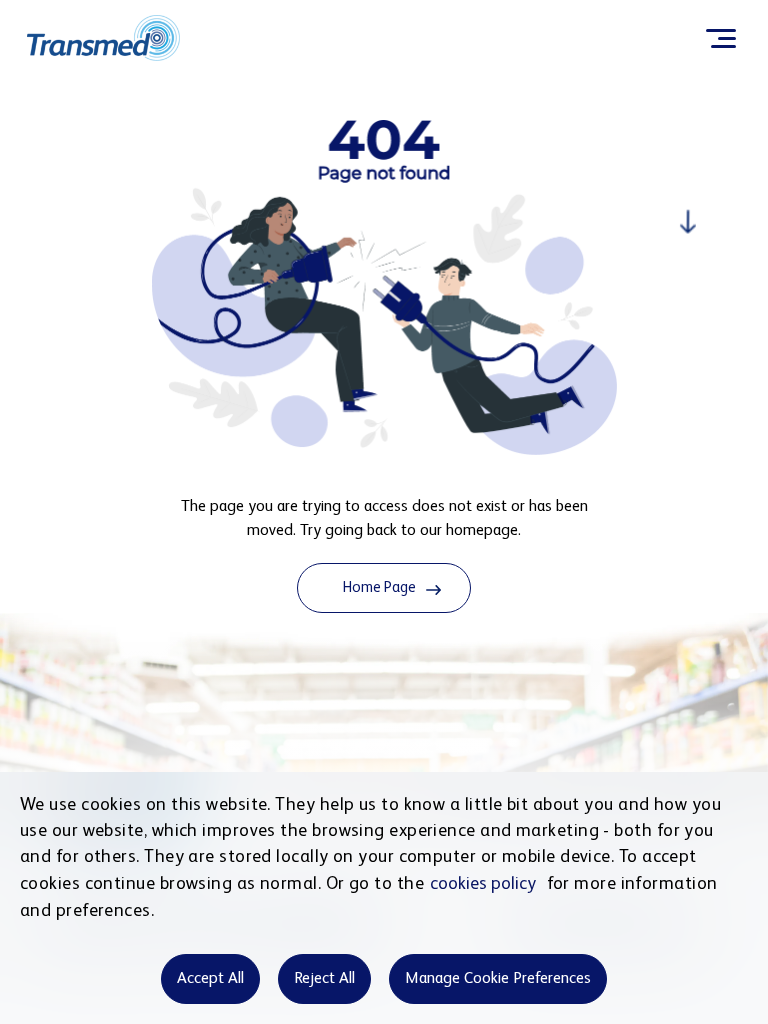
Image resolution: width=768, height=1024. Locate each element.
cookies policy (483, 884)
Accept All (210, 979)
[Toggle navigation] (720, 38)
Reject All (324, 979)
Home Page (379, 587)
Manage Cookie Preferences (498, 979)
